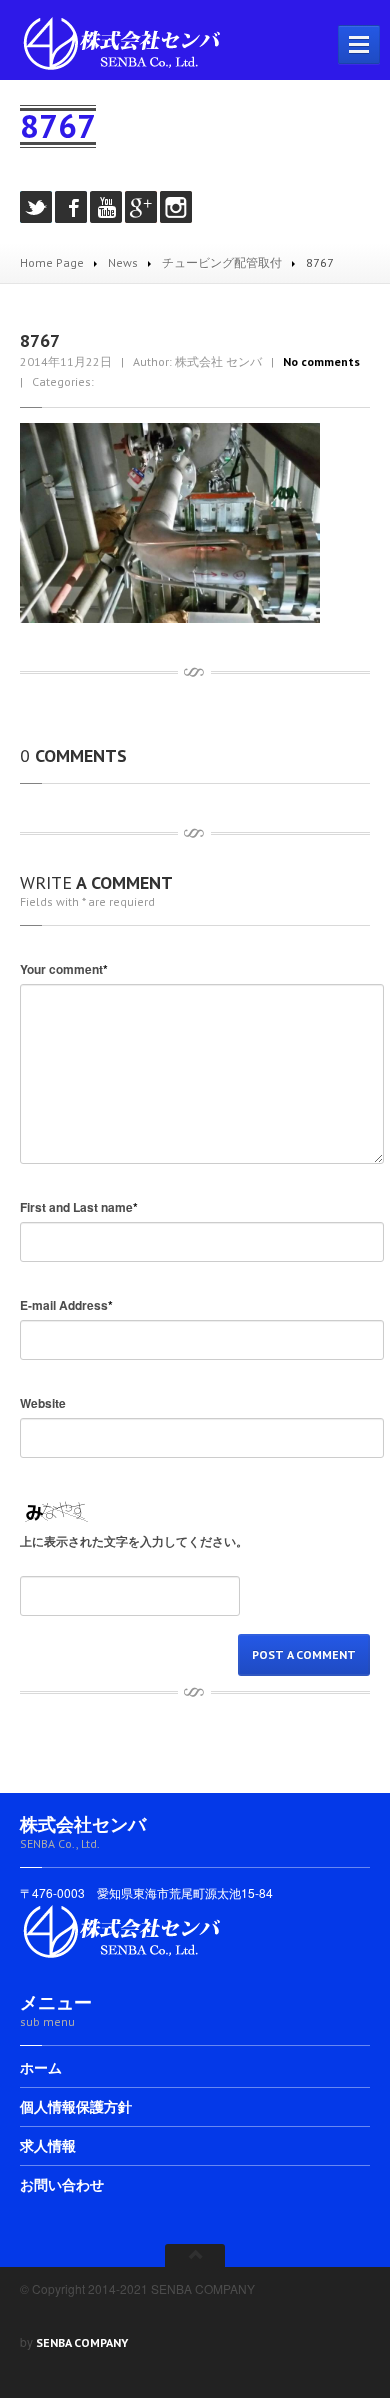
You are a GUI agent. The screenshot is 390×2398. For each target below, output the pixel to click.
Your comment (64, 969)
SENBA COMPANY (82, 2342)
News (123, 262)
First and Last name (79, 1207)
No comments (321, 361)
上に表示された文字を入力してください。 (134, 1541)
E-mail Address (66, 1305)
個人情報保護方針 (76, 2107)
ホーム (41, 2069)
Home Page (52, 262)
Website (43, 1403)
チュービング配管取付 (222, 262)
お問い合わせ (62, 2185)
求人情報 (48, 2146)
